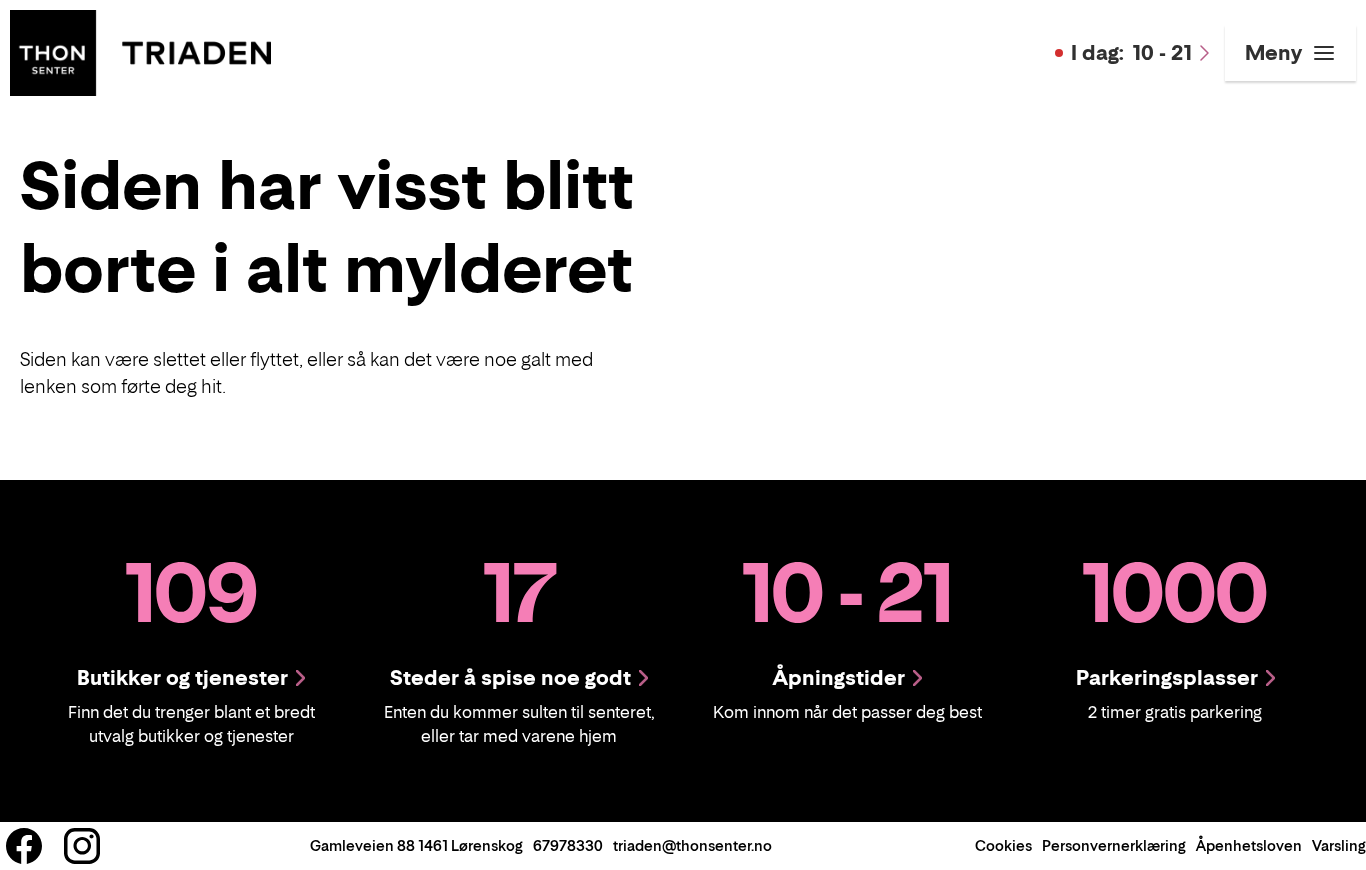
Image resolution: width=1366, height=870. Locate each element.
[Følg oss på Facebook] (24, 846)
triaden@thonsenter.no (692, 845)
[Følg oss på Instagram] (82, 846)
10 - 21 (1131, 53)
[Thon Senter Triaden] (140, 51)
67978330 (568, 845)
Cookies (1003, 845)
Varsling (1339, 845)
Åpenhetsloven (1249, 845)
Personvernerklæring (1114, 845)
